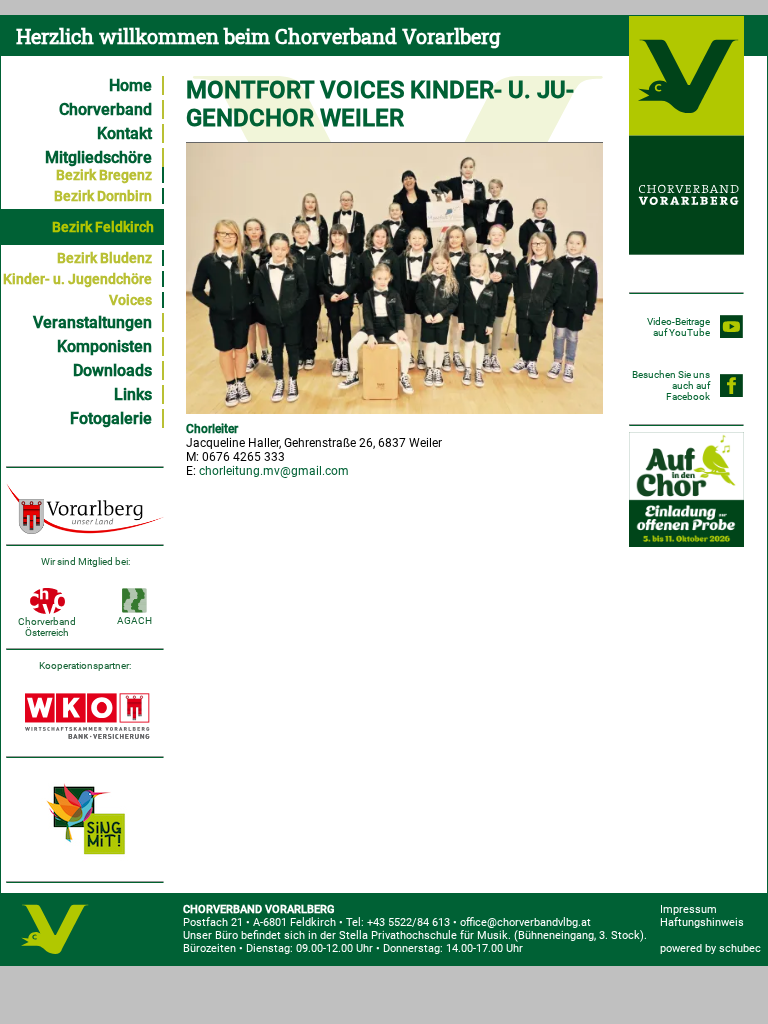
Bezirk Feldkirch (103, 227)
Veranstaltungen (92, 322)
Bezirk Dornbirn (103, 196)
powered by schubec (710, 948)
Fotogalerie (111, 418)
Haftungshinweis (702, 922)
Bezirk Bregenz (104, 175)
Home (130, 85)
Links (133, 394)
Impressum (688, 909)
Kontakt (124, 133)
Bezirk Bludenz (104, 258)
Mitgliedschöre (98, 157)
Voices (130, 300)
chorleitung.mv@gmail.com (274, 471)
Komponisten (104, 346)
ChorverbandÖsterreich (47, 627)
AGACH (134, 620)
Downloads (112, 370)
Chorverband (105, 109)
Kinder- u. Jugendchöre (77, 279)
